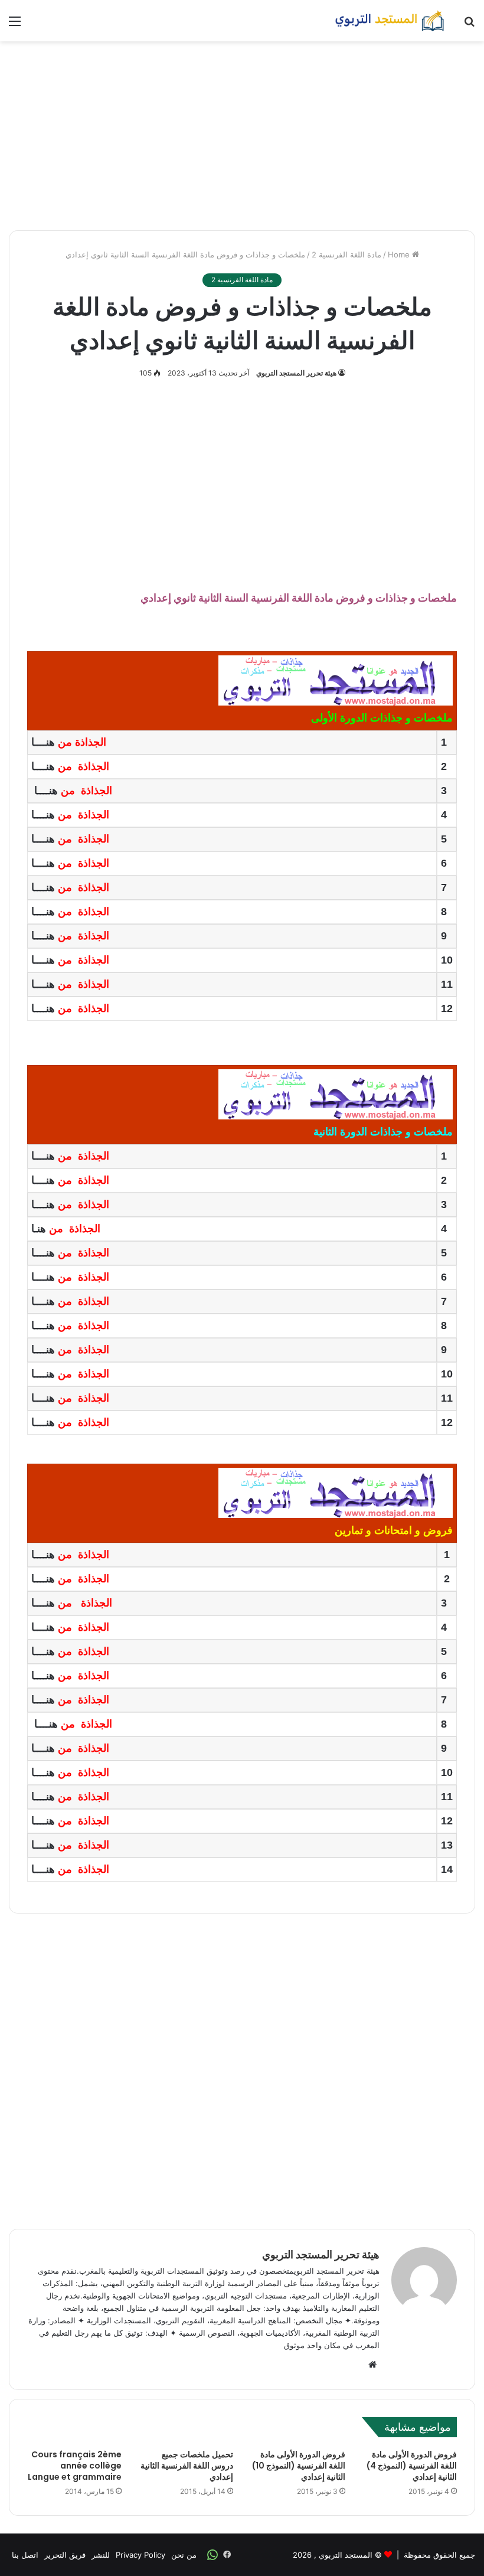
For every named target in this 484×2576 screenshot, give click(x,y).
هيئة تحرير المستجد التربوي (296, 373)
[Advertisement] (242, 136)
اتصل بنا (25, 2555)
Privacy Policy (140, 2555)
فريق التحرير (65, 2555)
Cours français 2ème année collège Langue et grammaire (75, 2466)
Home (400, 254)
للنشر (101, 2555)
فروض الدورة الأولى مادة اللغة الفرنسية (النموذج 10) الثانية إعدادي (299, 2466)
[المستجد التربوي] (390, 21)
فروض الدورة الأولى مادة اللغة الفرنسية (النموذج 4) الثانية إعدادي (412, 2466)
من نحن (184, 2555)
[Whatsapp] (212, 2555)
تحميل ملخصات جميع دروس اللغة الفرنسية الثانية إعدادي (187, 2466)
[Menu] (15, 25)
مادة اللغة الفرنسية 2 (346, 254)
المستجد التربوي (346, 2555)
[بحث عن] (469, 25)
